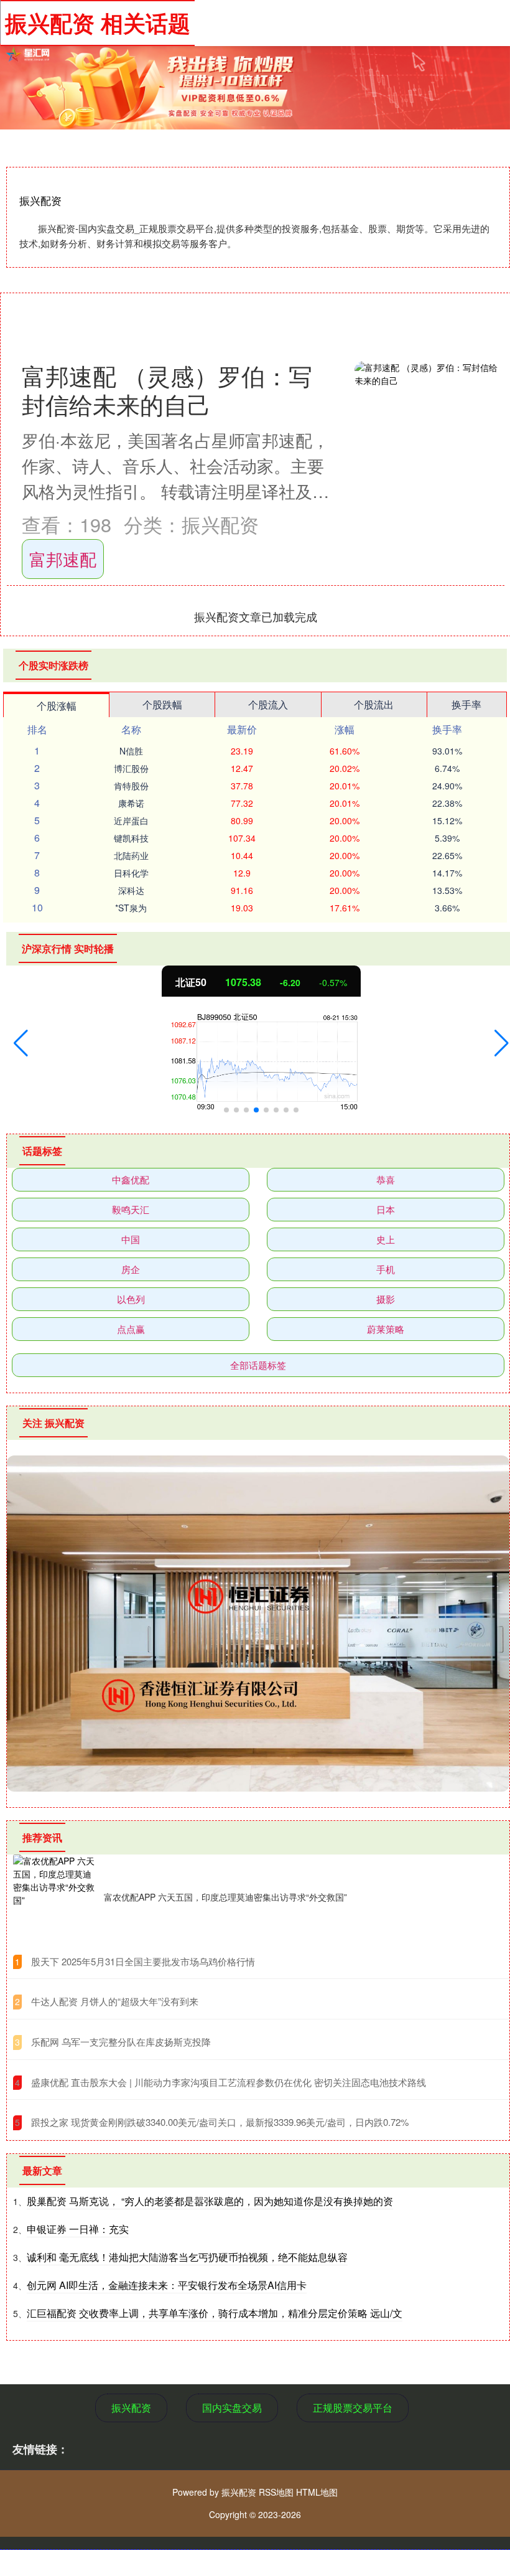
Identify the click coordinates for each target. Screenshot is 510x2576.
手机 (386, 1269)
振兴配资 (131, 2408)
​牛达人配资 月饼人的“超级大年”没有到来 (115, 2001)
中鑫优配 (131, 1179)
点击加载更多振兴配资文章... (256, 616)
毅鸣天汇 (131, 1209)
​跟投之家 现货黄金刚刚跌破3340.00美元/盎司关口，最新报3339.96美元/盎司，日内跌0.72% (220, 2122)
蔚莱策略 (386, 1329)
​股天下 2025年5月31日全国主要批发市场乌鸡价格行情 (143, 1961)
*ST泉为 (131, 908)
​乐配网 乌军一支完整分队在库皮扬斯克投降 (121, 2042)
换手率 (466, 704)
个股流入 (268, 704)
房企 (131, 1269)
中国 (131, 1239)
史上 (386, 1239)
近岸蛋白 (131, 820)
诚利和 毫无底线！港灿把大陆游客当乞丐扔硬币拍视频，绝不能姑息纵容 (187, 2257)
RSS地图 (276, 2492)
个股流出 (374, 704)
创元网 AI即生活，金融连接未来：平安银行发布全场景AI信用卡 (167, 2285)
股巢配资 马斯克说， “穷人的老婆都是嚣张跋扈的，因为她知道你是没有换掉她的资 (210, 2201)
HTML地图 (317, 2492)
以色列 (131, 1299)
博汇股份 (131, 768)
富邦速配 (63, 559)
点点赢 (131, 1329)
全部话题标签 (258, 1365)
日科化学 (131, 873)
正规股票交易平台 (353, 2408)
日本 (386, 1209)
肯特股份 (131, 786)
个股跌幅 (162, 704)
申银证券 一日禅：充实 (78, 2229)
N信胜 (131, 751)
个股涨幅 (57, 706)
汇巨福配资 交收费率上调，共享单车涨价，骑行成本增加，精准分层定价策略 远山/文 (215, 2313)
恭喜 (386, 1179)
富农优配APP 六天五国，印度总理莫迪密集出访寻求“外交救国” (225, 1897)
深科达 (131, 890)
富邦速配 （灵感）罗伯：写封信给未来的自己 (167, 389)
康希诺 (131, 803)
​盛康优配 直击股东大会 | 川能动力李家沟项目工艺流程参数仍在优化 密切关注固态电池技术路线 (229, 2082)
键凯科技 (131, 838)
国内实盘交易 (232, 2408)
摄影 (386, 1299)
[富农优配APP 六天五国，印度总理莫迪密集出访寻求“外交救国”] (55, 1897)
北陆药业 (131, 855)
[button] (21, 1043)
